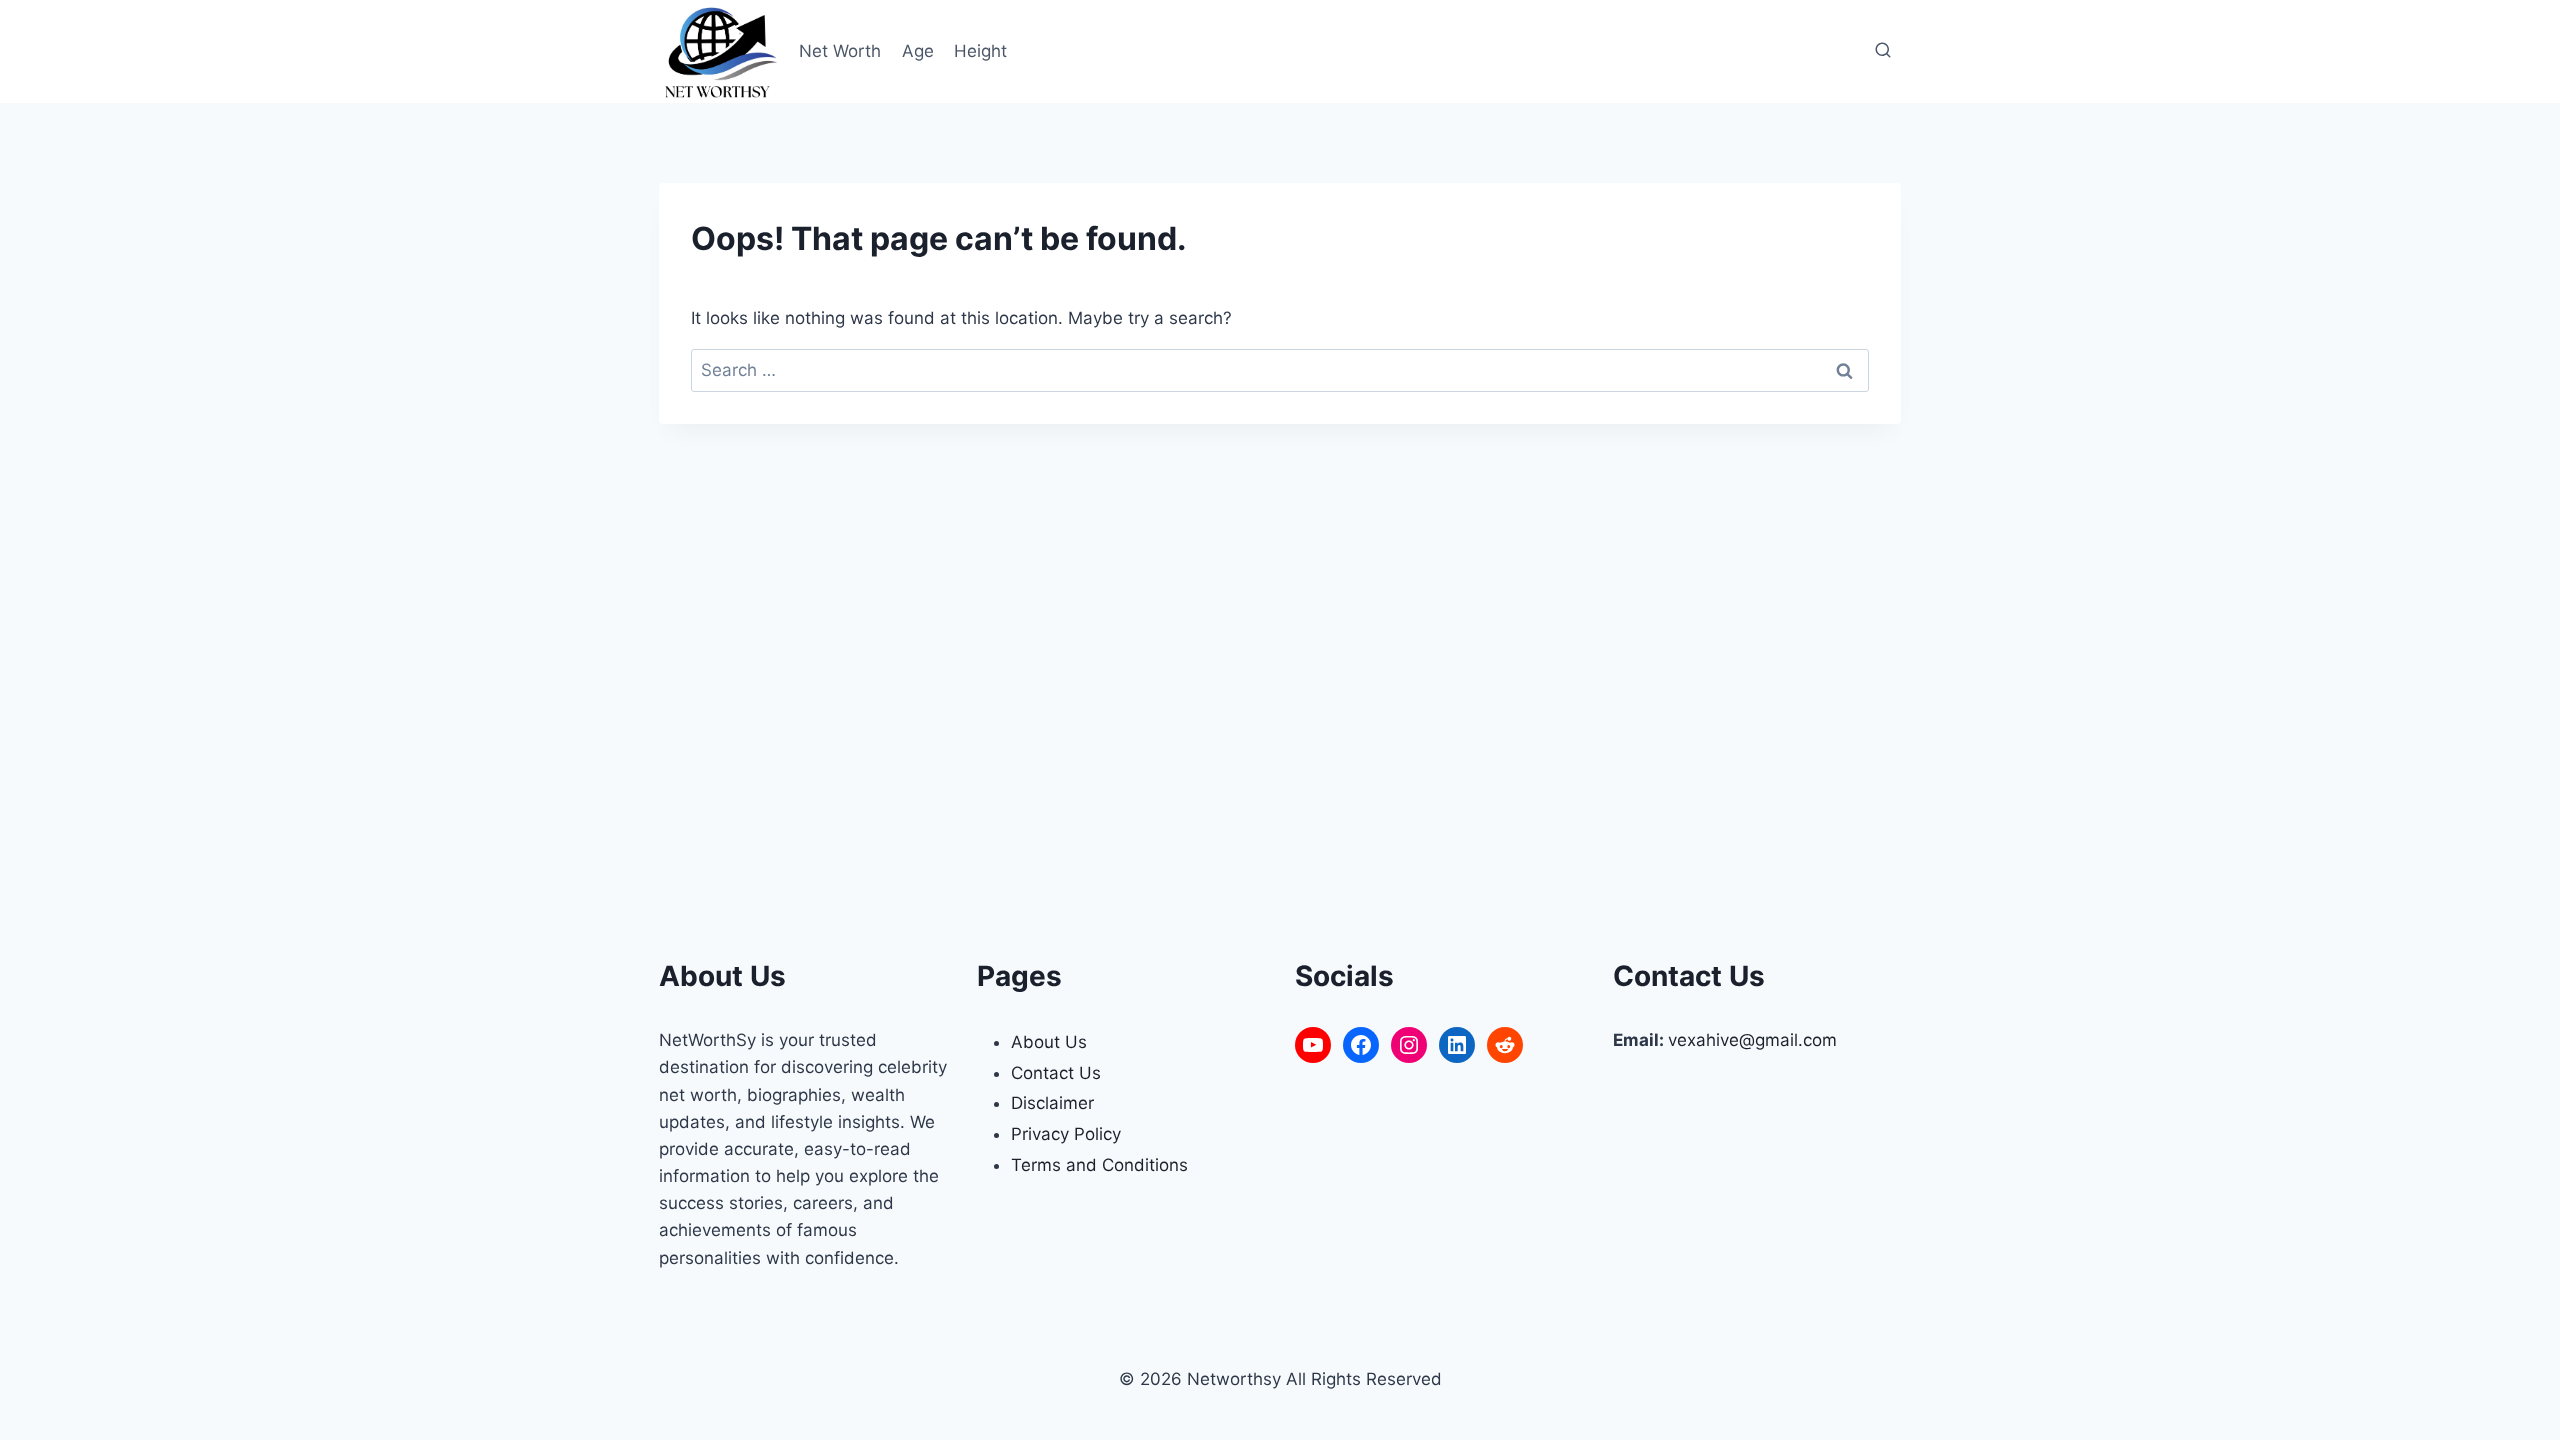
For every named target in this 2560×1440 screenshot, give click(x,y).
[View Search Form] (1883, 51)
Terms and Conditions (1099, 1165)
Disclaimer (1052, 1103)
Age (918, 51)
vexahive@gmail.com (1752, 1040)
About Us (1049, 1042)
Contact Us (1056, 1073)
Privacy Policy (1066, 1134)
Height (980, 51)
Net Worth (840, 51)
